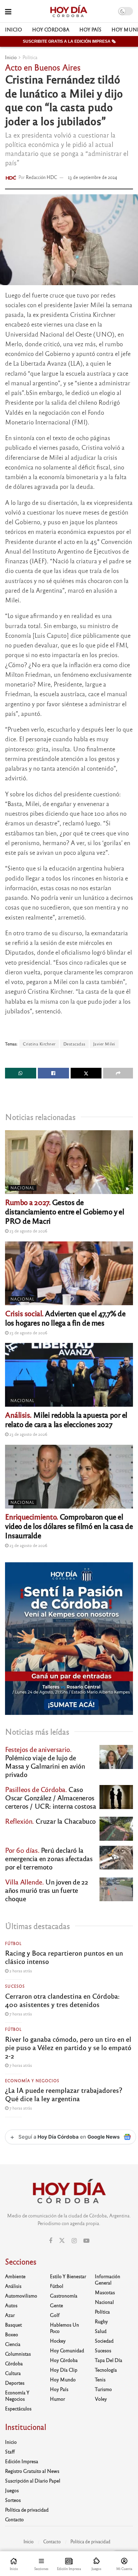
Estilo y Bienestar (68, 2276)
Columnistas (18, 2354)
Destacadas (74, 1044)
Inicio (14, 29)
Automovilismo (21, 2296)
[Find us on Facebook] (51, 2241)
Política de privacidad (27, 2510)
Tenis (100, 2379)
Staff (10, 2451)
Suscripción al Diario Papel (33, 2481)
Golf (55, 2315)
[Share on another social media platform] (118, 1073)
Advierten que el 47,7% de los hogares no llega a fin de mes (65, 1318)
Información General (108, 2279)
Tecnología (106, 2370)
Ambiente (15, 2276)
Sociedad (104, 2341)
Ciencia (13, 2344)
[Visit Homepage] (68, 11)
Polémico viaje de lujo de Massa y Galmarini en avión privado (45, 1762)
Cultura (13, 2373)
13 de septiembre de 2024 (93, 177)
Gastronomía (64, 2296)
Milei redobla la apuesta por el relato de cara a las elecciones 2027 (66, 1419)
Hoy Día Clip (64, 2370)
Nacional (22, 1188)
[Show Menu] (8, 11)
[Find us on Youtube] (86, 2241)
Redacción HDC (42, 177)
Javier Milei (104, 1044)
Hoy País (90, 29)
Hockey (58, 2341)
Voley (101, 2399)
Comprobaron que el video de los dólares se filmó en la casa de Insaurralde (69, 1526)
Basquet (13, 2325)
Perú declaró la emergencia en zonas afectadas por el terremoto (49, 1858)
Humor (57, 2399)
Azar (10, 2315)
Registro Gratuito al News (32, 2471)
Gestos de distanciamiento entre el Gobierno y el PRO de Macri (64, 1211)
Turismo (103, 2389)
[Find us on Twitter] (62, 2241)
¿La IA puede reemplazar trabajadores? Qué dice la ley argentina (64, 2094)
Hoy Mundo (63, 2379)
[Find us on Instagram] (74, 2241)
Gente (56, 2305)
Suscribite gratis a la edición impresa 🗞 (69, 41)
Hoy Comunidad (67, 2350)
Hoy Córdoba (51, 29)
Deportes (15, 2383)
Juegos (12, 2490)
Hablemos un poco (64, 2328)
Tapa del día (109, 2360)
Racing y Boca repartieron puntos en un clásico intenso (64, 1957)
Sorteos (13, 2500)
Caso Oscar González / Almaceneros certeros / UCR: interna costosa (51, 1798)
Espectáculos (18, 2408)
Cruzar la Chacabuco (50, 1821)
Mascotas (105, 2292)
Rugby (101, 2321)
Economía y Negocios (32, 2080)
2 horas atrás (20, 1971)
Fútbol (13, 1943)
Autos (11, 2305)
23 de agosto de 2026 (28, 1231)
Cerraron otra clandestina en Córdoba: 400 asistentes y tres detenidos (62, 2000)
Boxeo (12, 2334)
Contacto (14, 2519)
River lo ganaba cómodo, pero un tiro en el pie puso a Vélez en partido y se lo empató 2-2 (68, 2047)
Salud (101, 2331)
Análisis (13, 2286)
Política (30, 57)
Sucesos (15, 1986)
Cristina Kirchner (39, 1044)
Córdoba (14, 2363)
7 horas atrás (20, 2014)
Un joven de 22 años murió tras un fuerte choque (46, 1890)
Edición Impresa (22, 2461)
